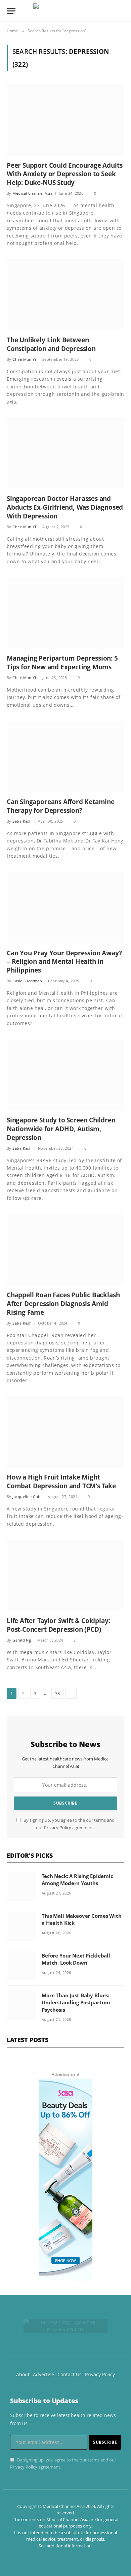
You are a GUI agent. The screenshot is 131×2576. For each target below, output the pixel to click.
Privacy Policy (58, 1828)
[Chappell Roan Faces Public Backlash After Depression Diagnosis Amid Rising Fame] (65, 1250)
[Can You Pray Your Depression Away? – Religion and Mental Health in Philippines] (65, 908)
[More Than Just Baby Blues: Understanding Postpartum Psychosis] (21, 2006)
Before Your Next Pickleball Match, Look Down (76, 1959)
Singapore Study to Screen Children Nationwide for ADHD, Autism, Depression (61, 1129)
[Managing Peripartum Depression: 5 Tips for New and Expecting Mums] (65, 613)
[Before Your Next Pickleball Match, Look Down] (21, 1966)
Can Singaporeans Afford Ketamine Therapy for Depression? (61, 806)
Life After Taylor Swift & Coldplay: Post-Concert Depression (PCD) (58, 1625)
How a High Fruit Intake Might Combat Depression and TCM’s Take (61, 1482)
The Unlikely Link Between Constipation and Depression (51, 344)
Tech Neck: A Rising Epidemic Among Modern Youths (77, 1880)
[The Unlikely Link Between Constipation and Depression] (65, 295)
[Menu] (11, 11)
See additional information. (66, 2546)
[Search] (121, 11)
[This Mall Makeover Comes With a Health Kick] (21, 1926)
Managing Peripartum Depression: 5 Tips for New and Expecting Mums (62, 663)
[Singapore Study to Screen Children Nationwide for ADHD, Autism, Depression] (65, 1075)
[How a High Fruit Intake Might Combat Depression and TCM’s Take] (65, 1432)
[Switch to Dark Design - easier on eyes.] (111, 11)
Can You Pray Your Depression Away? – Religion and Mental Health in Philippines (64, 962)
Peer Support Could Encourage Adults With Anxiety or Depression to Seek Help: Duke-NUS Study (64, 174)
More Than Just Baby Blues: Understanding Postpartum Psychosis (76, 2002)
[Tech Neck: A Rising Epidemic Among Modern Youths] (21, 1886)
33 (57, 1693)
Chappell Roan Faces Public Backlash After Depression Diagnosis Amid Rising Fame (63, 1304)
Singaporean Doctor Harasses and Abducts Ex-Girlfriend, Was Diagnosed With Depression (65, 507)
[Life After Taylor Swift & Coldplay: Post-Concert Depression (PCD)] (65, 1576)
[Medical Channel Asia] (65, 11)
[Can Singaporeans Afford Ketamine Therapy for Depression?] (65, 757)
